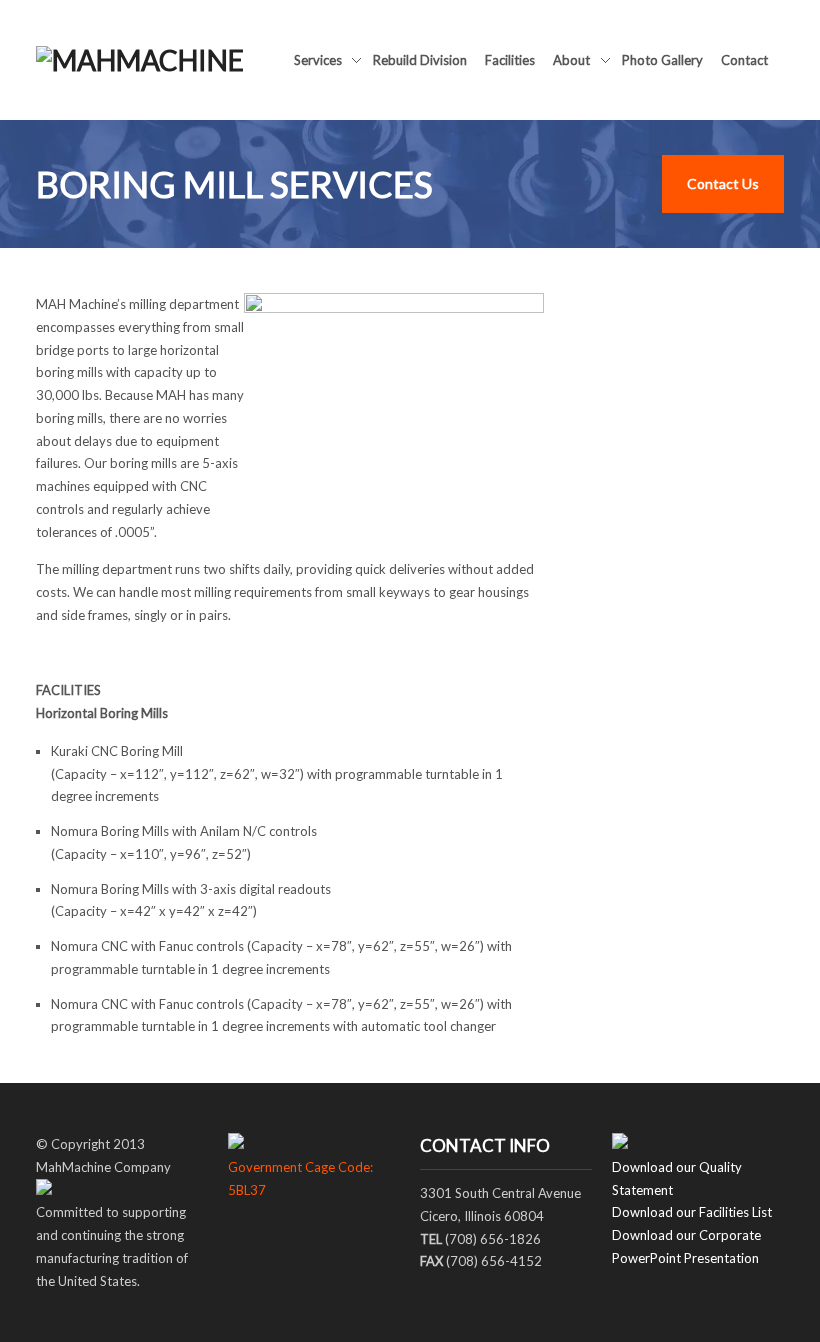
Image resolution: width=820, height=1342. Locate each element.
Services (318, 62)
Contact (744, 60)
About (571, 62)
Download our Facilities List (692, 1212)
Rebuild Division (420, 60)
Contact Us (723, 183)
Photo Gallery (662, 60)
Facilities (510, 60)
